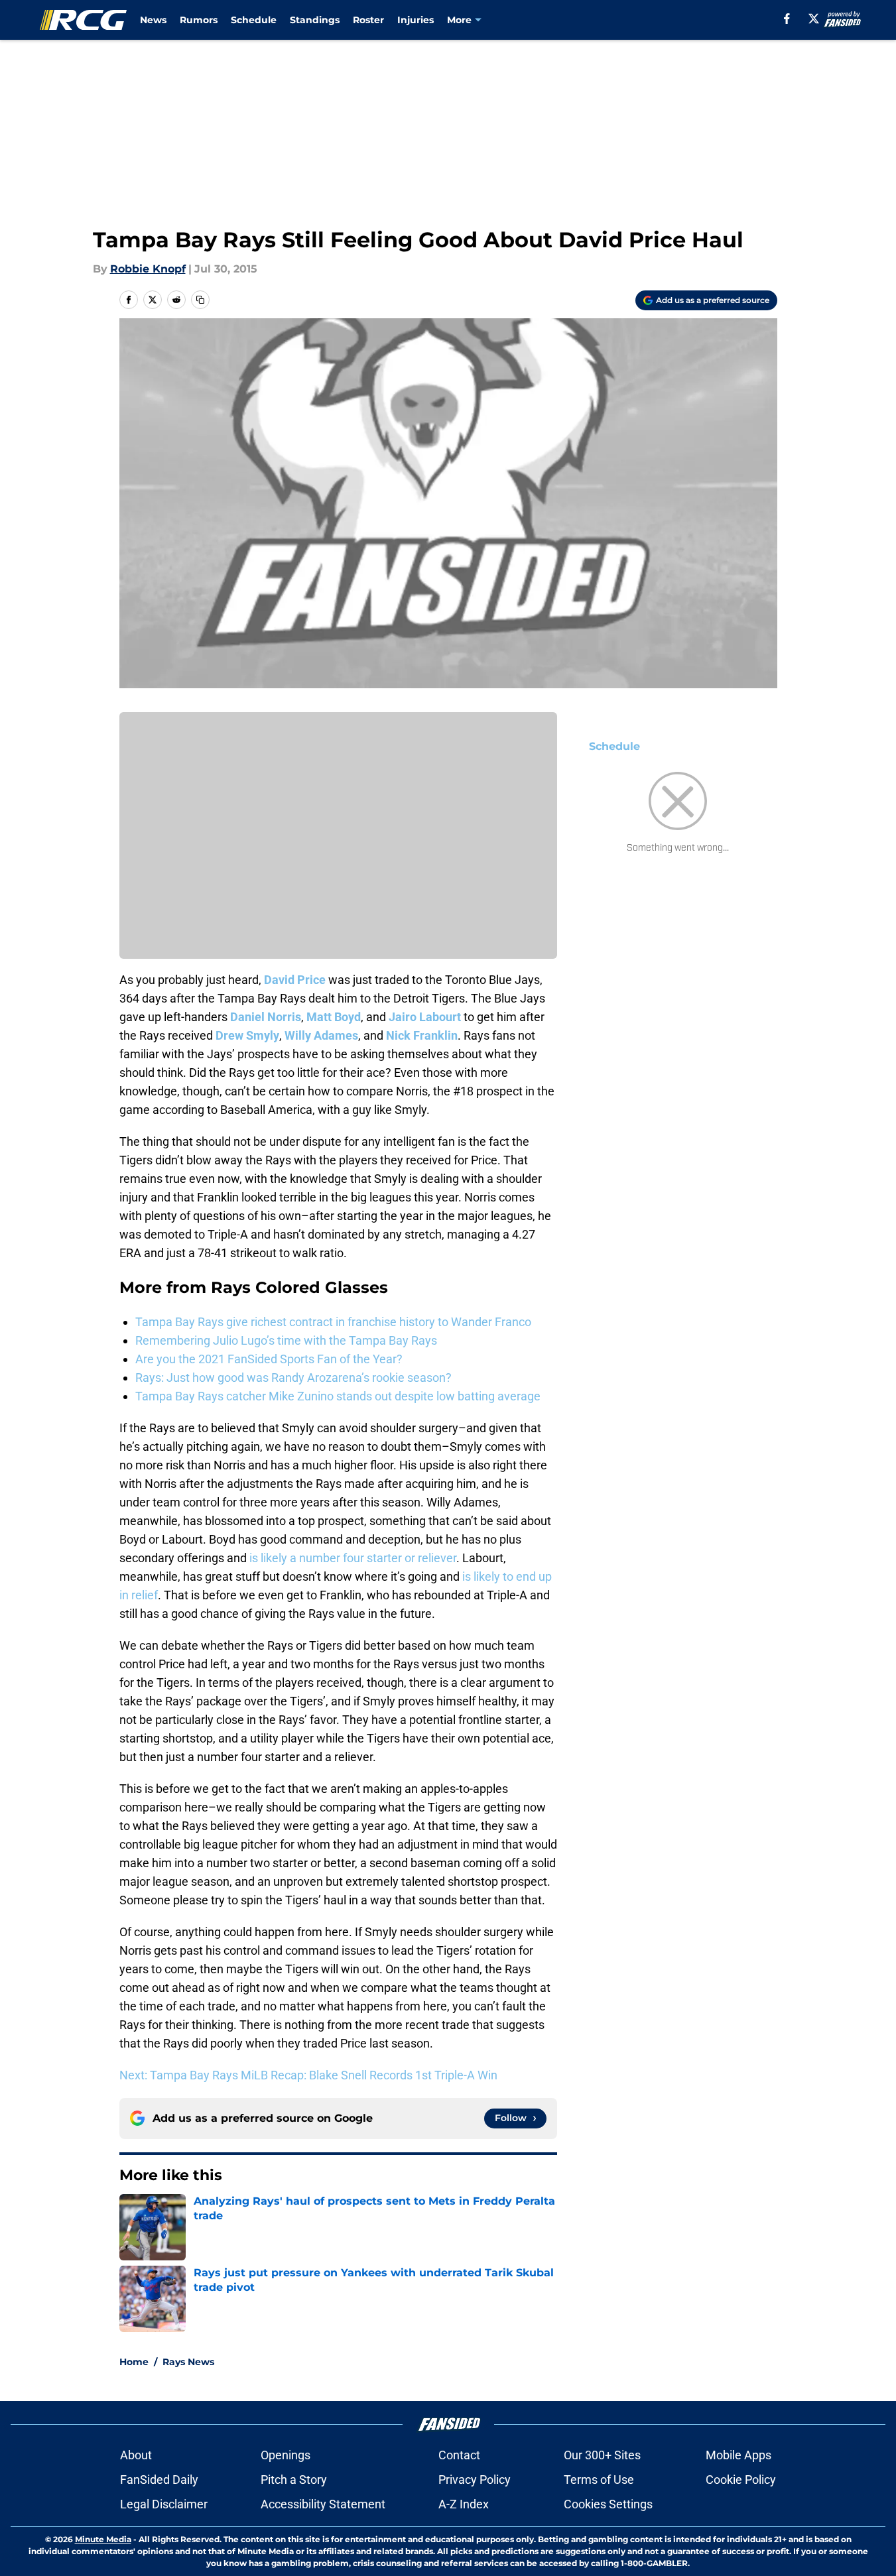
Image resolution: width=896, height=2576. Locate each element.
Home (134, 2362)
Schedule (254, 20)
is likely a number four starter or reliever (353, 1558)
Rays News (188, 2362)
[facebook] (787, 19)
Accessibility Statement (323, 2504)
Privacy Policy (475, 2480)
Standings (315, 20)
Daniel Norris (266, 1017)
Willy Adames (321, 1035)
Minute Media (103, 2539)
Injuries (416, 20)
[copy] (200, 300)
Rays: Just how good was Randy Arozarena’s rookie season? (293, 1378)
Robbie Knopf (148, 269)
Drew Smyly (247, 1035)
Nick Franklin (422, 1035)
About (136, 2455)
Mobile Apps (738, 2455)
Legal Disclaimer (164, 2504)
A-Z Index (464, 2504)
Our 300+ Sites (602, 2455)
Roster (368, 20)
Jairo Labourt (425, 1017)
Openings (286, 2455)
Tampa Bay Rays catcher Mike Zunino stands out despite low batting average (338, 1396)
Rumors (199, 20)
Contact (459, 2455)
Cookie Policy (741, 2480)
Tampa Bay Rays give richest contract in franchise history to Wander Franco (333, 1322)
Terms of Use (599, 2480)
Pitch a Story (294, 2480)
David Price (295, 980)
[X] (814, 19)
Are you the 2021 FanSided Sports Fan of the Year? (269, 1359)
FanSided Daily (159, 2480)
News (153, 20)
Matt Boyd (334, 1017)
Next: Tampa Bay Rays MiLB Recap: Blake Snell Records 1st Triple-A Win (308, 2075)
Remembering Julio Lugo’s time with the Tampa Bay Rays (286, 1340)
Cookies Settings (608, 2504)
